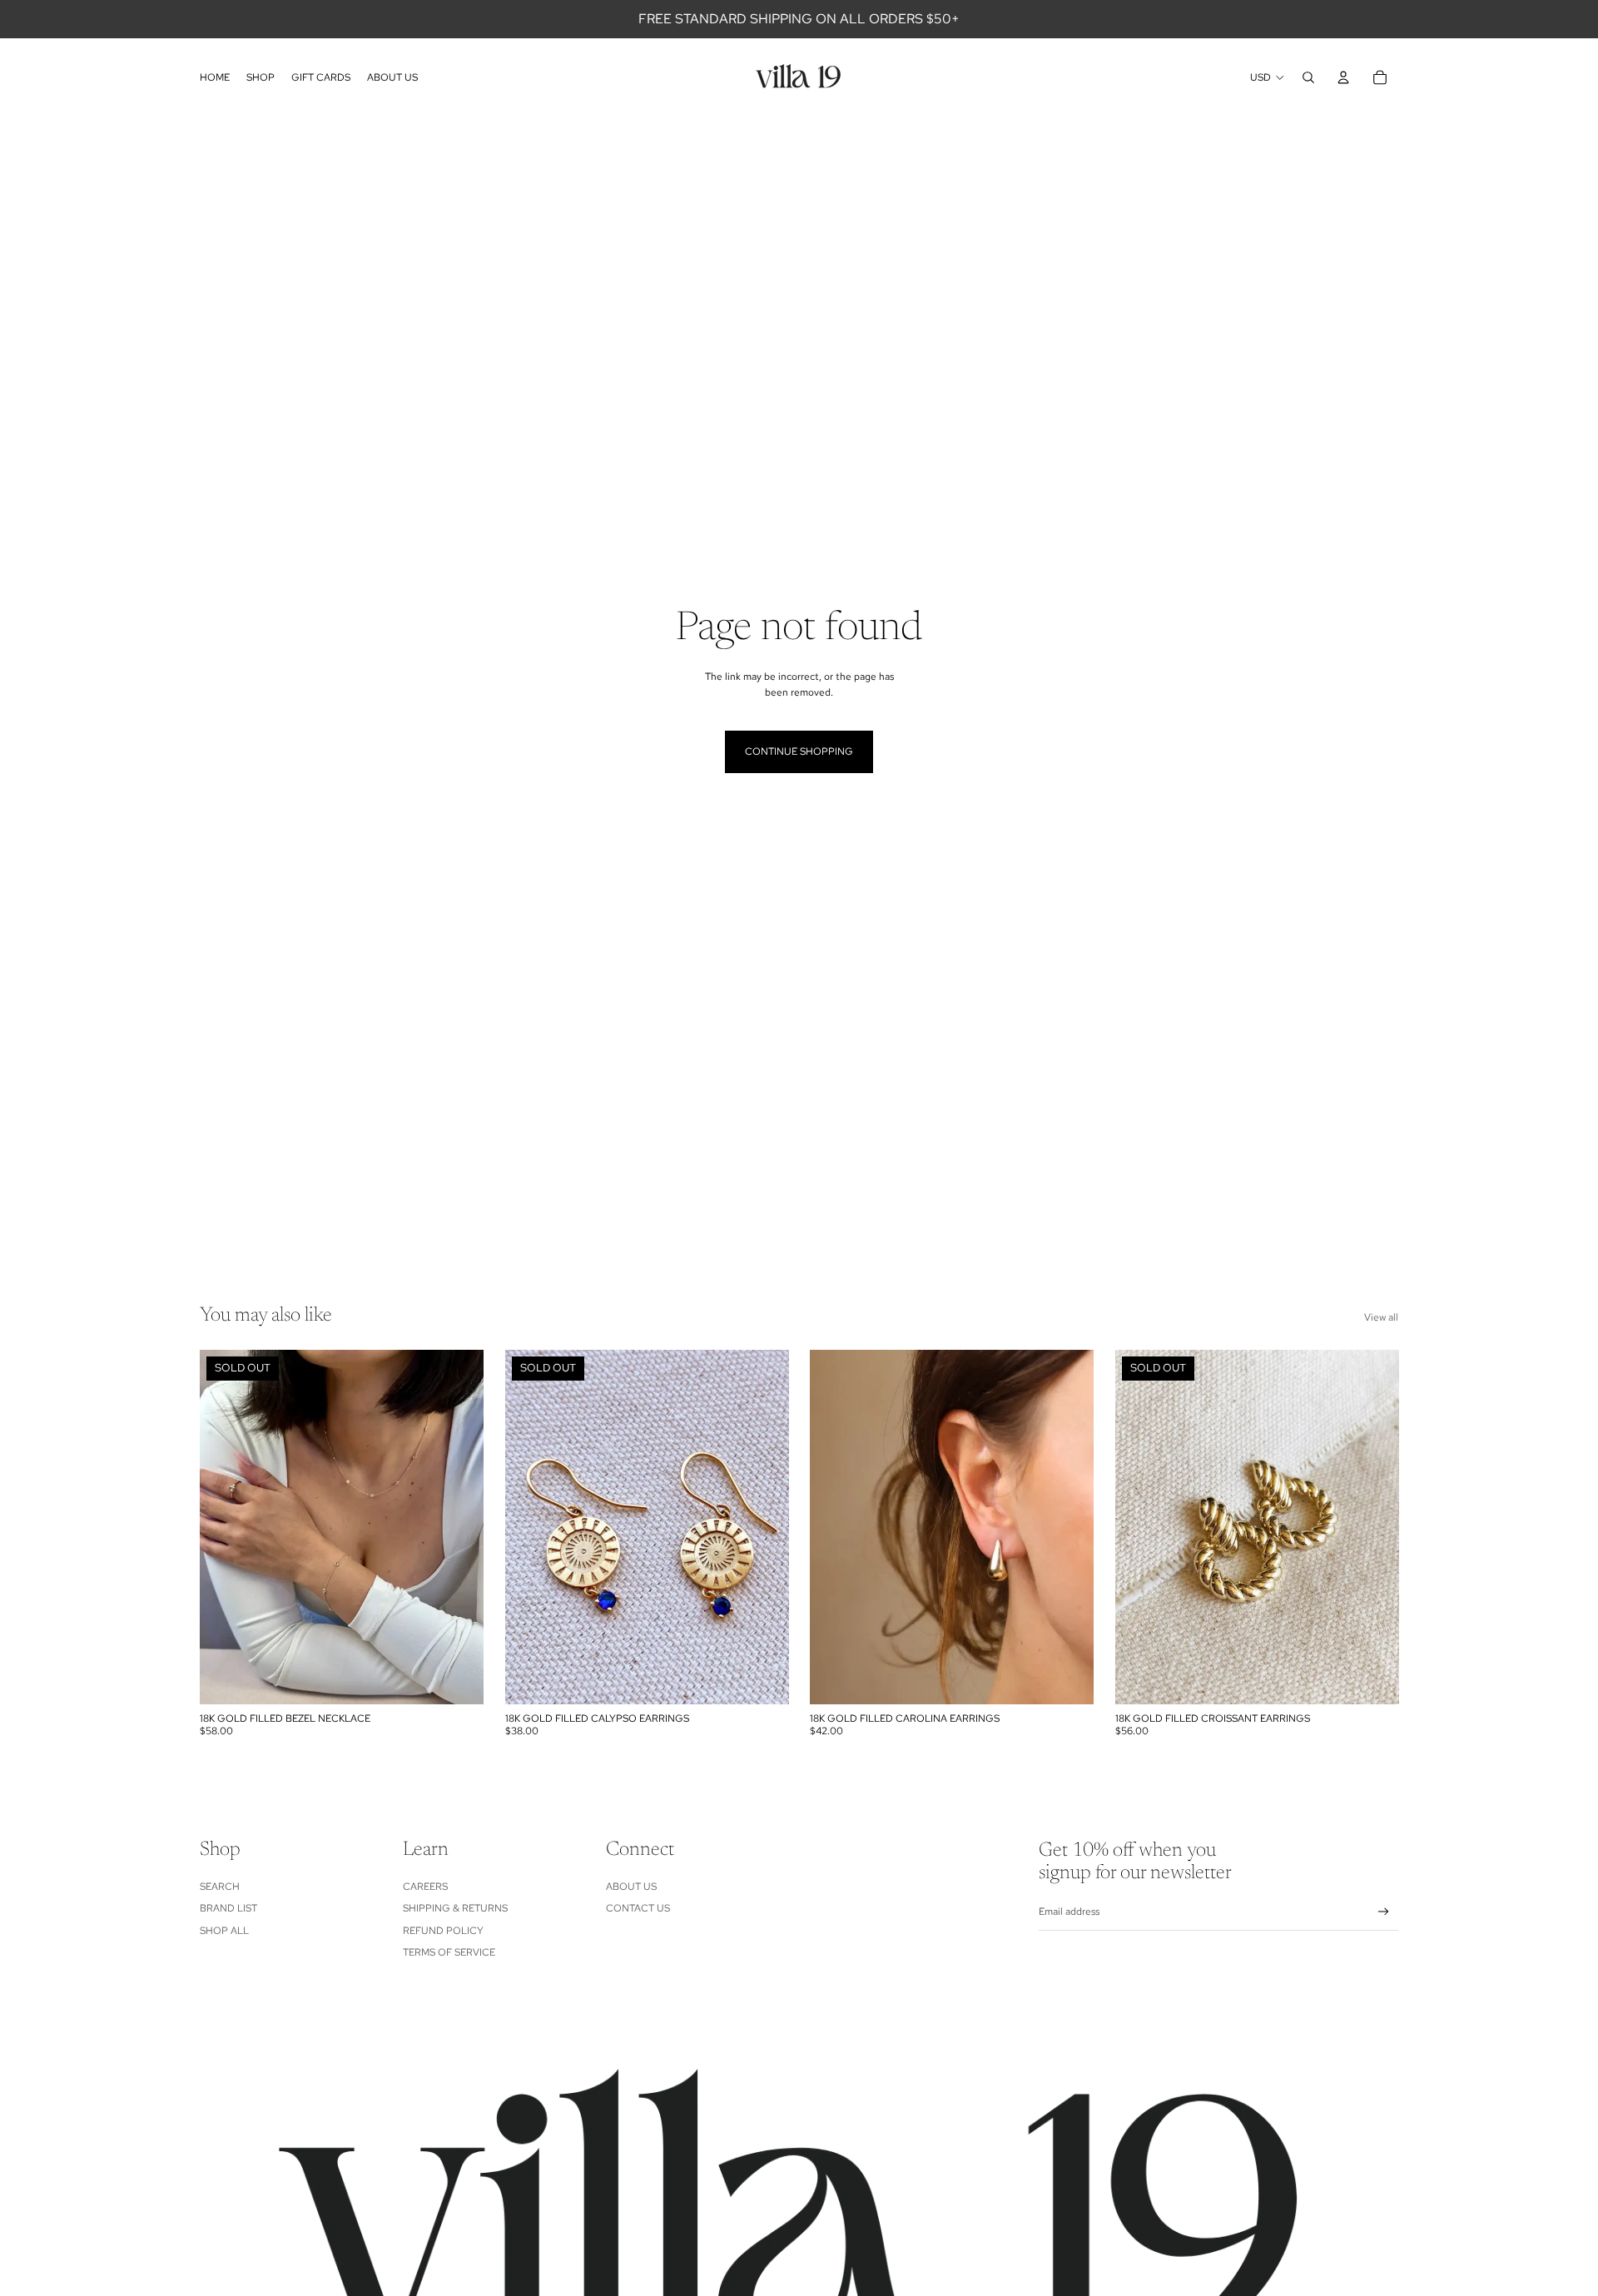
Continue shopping (799, 751)
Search (220, 1887)
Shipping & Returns (455, 1908)
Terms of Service (449, 1952)
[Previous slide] (225, 1527)
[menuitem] (215, 77)
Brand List (228, 1908)
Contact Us (638, 1908)
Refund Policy (443, 1931)
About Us (631, 1887)
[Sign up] (1384, 1912)
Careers (425, 1887)
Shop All (224, 1931)
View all (1381, 1317)
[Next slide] (459, 1527)
